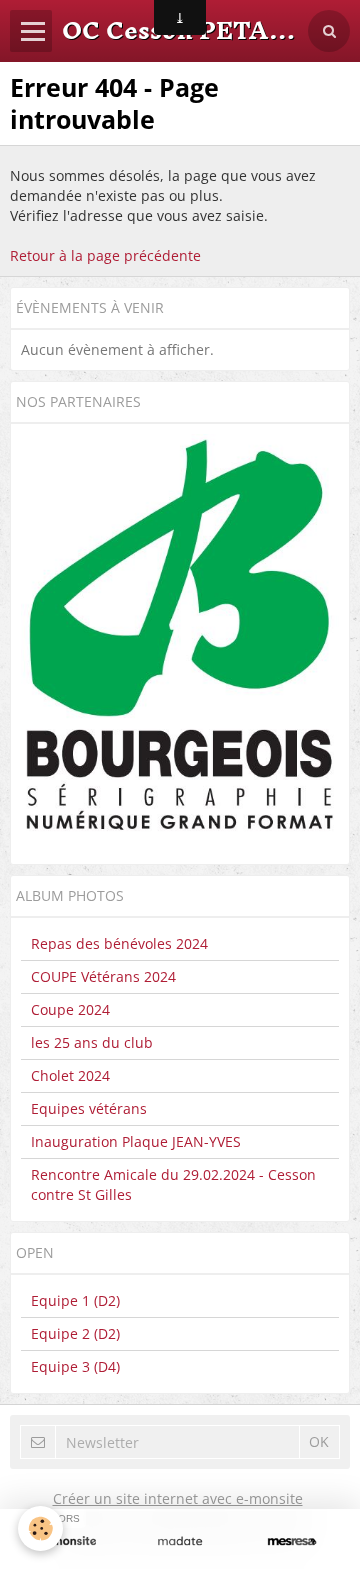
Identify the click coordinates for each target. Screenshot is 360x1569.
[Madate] (180, 1541)
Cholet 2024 (70, 1075)
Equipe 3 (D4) (75, 1366)
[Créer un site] (68, 1541)
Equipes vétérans (89, 1108)
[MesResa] (292, 1541)
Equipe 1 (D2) (75, 1300)
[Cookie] (40, 1528)
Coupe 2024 (70, 1009)
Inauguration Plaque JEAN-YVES (136, 1141)
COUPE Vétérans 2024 (103, 976)
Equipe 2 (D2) (75, 1333)
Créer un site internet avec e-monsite (178, 1498)
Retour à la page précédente (105, 255)
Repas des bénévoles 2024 (119, 943)
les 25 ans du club (92, 1042)
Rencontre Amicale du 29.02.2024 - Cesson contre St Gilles (173, 1184)
